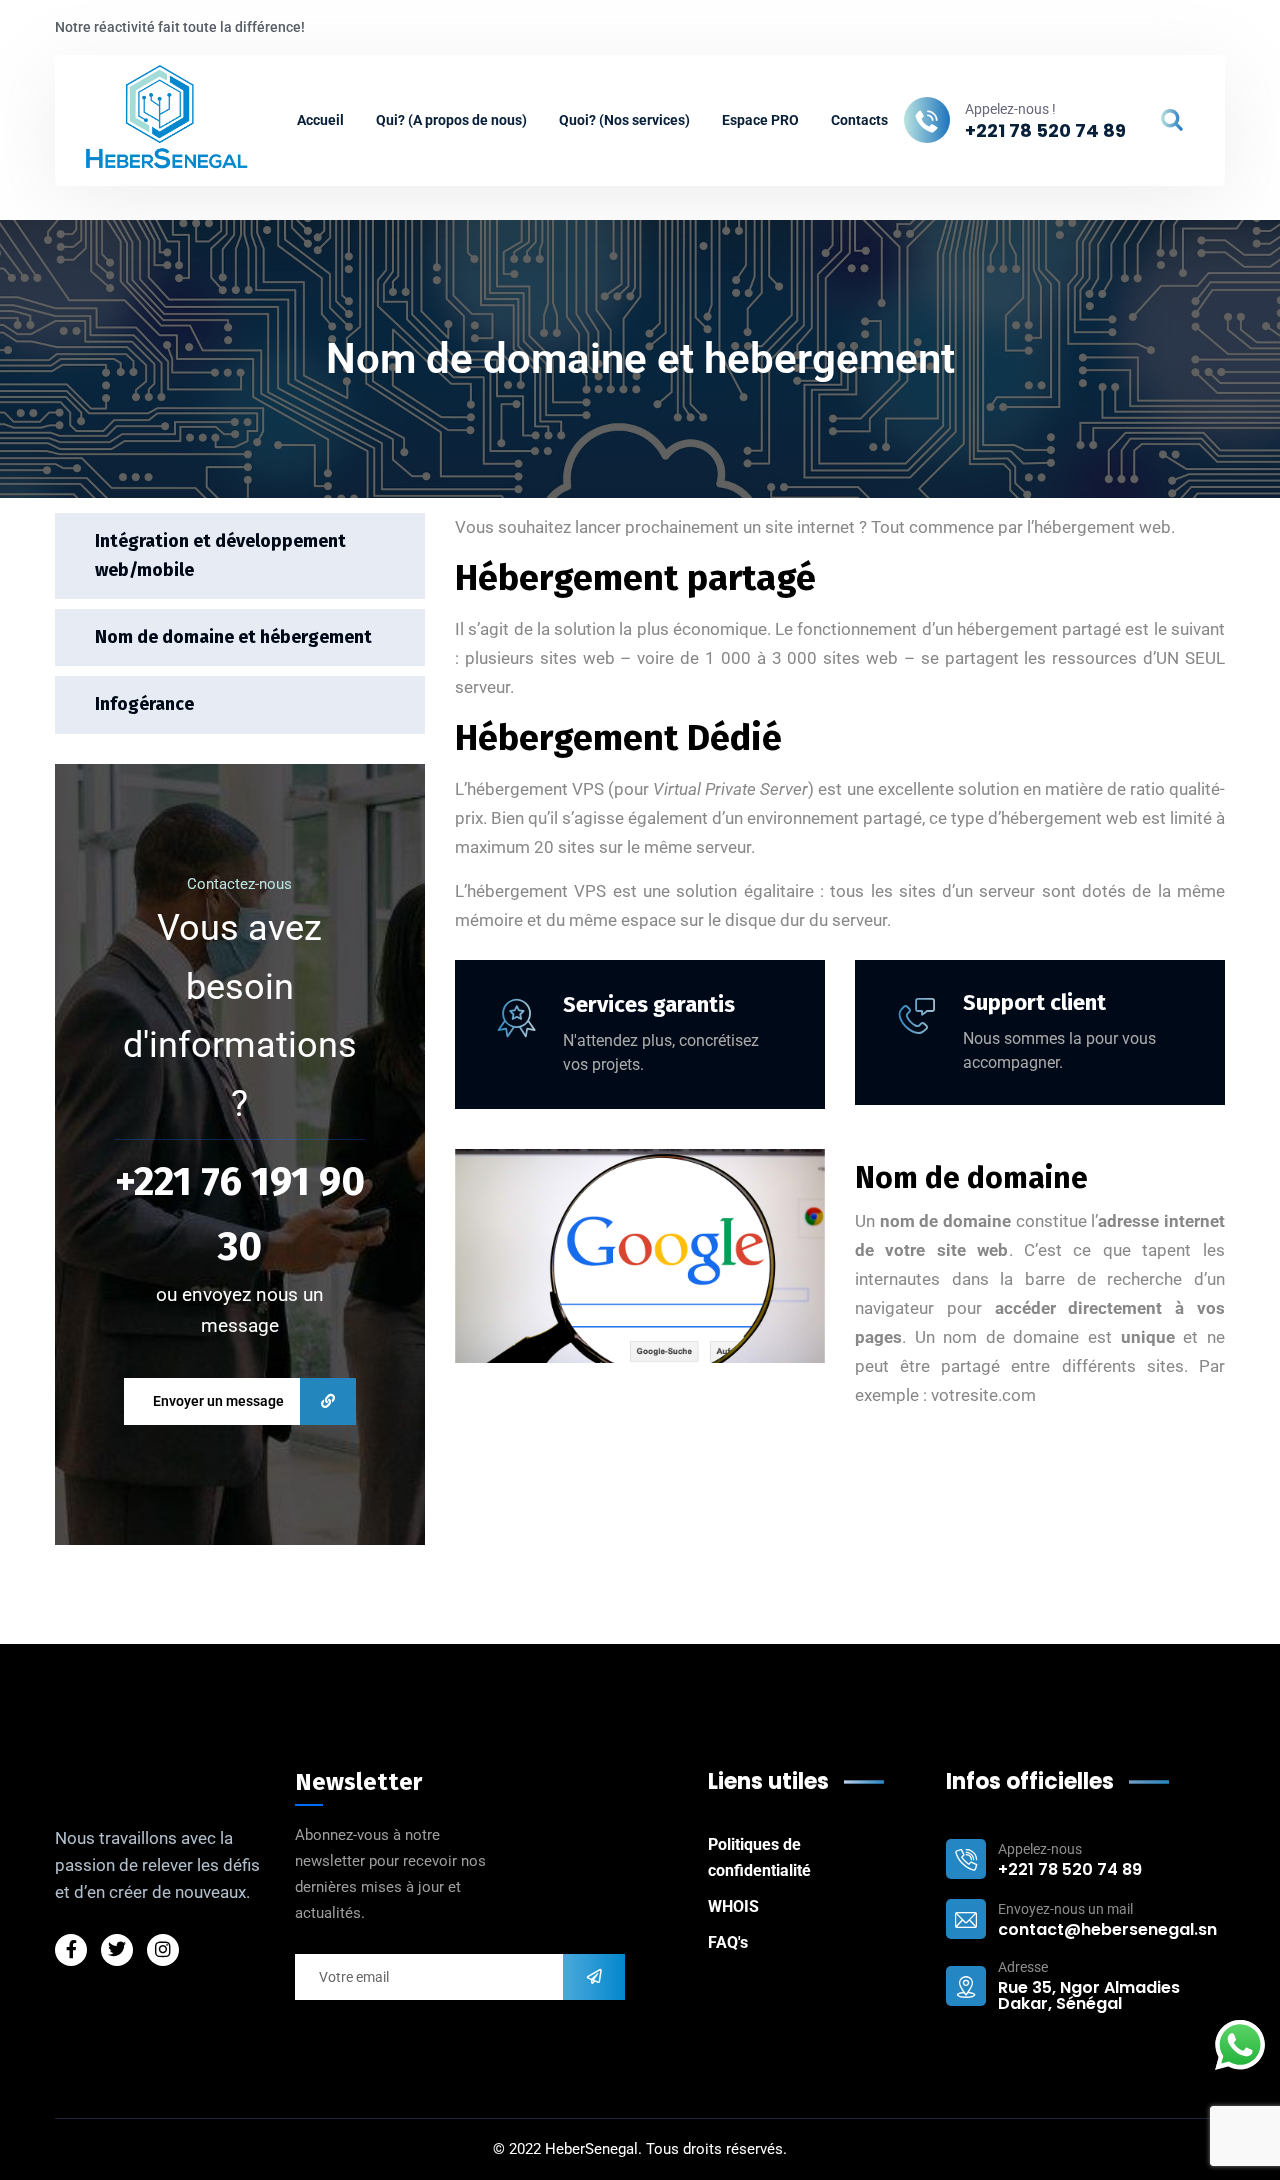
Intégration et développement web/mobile (220, 555)
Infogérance (144, 705)
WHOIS (733, 1906)
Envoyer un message (218, 1401)
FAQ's (728, 1942)
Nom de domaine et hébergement (233, 638)
